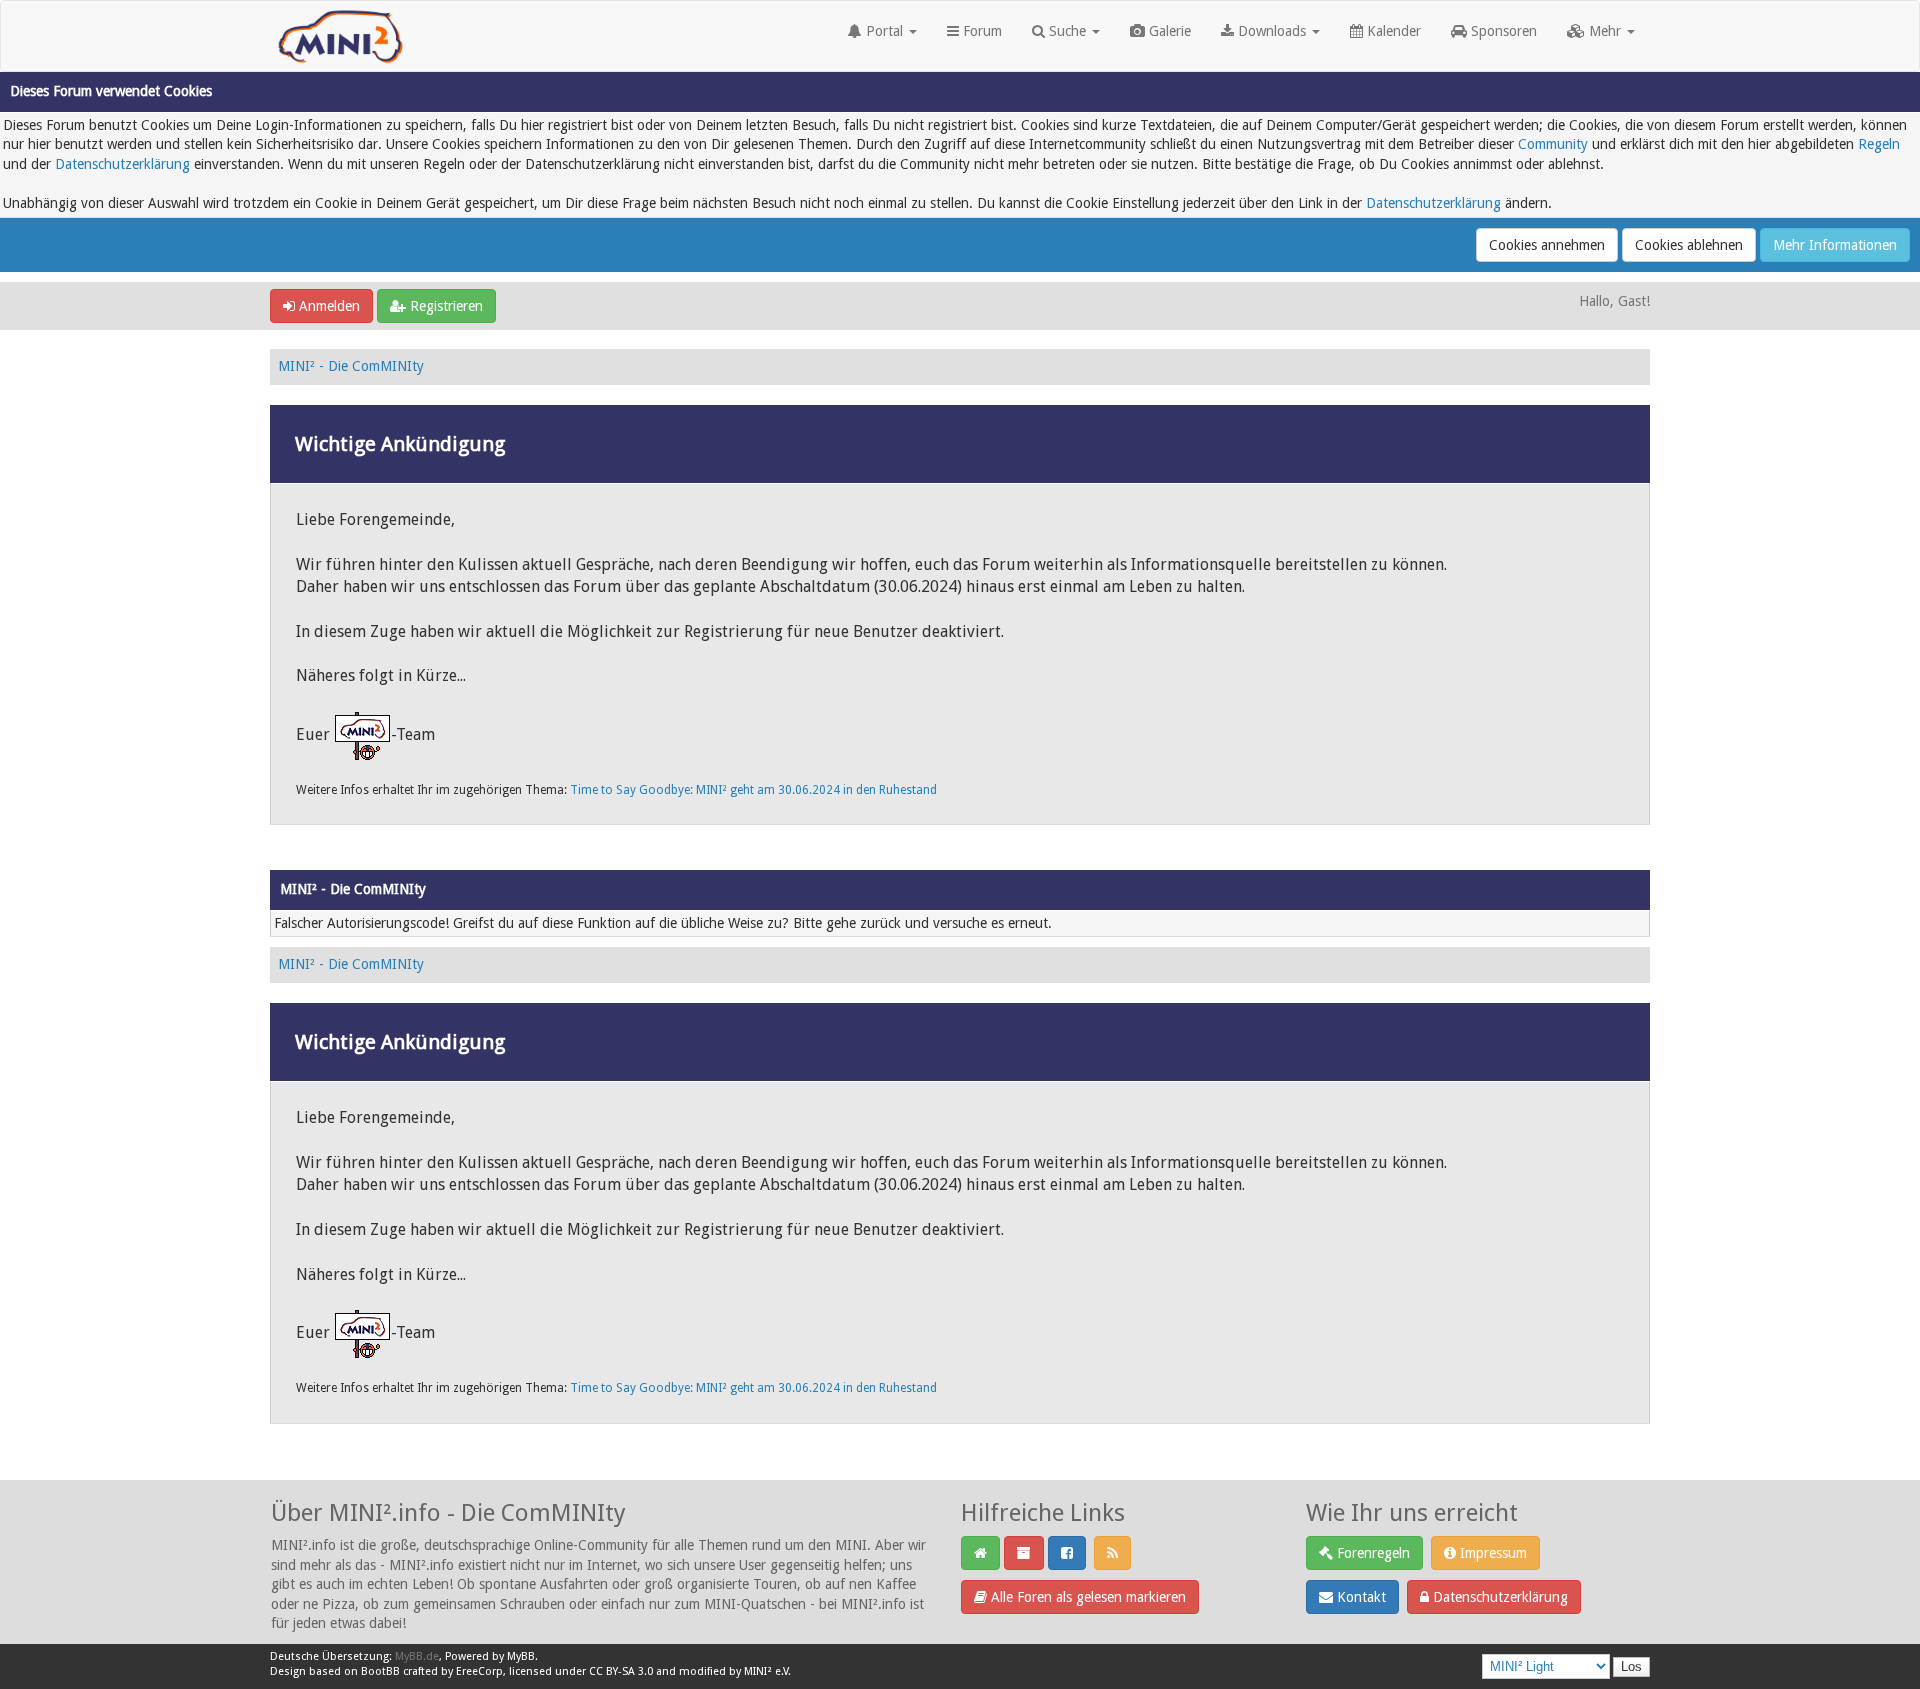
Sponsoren (1502, 31)
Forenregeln (1371, 1553)
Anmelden (327, 306)
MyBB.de (417, 1656)
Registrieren (444, 306)
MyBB (521, 1656)
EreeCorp (479, 1671)
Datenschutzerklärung (122, 164)
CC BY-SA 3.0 (621, 1671)
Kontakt (1359, 1597)
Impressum (1491, 1553)
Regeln (1879, 144)
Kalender (1392, 31)
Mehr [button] (1605, 31)
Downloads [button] (1272, 31)
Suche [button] (1067, 31)
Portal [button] (884, 31)
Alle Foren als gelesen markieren (1086, 1597)
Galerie (1168, 31)
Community (1553, 144)
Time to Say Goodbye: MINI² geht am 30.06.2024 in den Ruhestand (753, 790)
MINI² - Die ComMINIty (351, 366)
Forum (980, 31)
